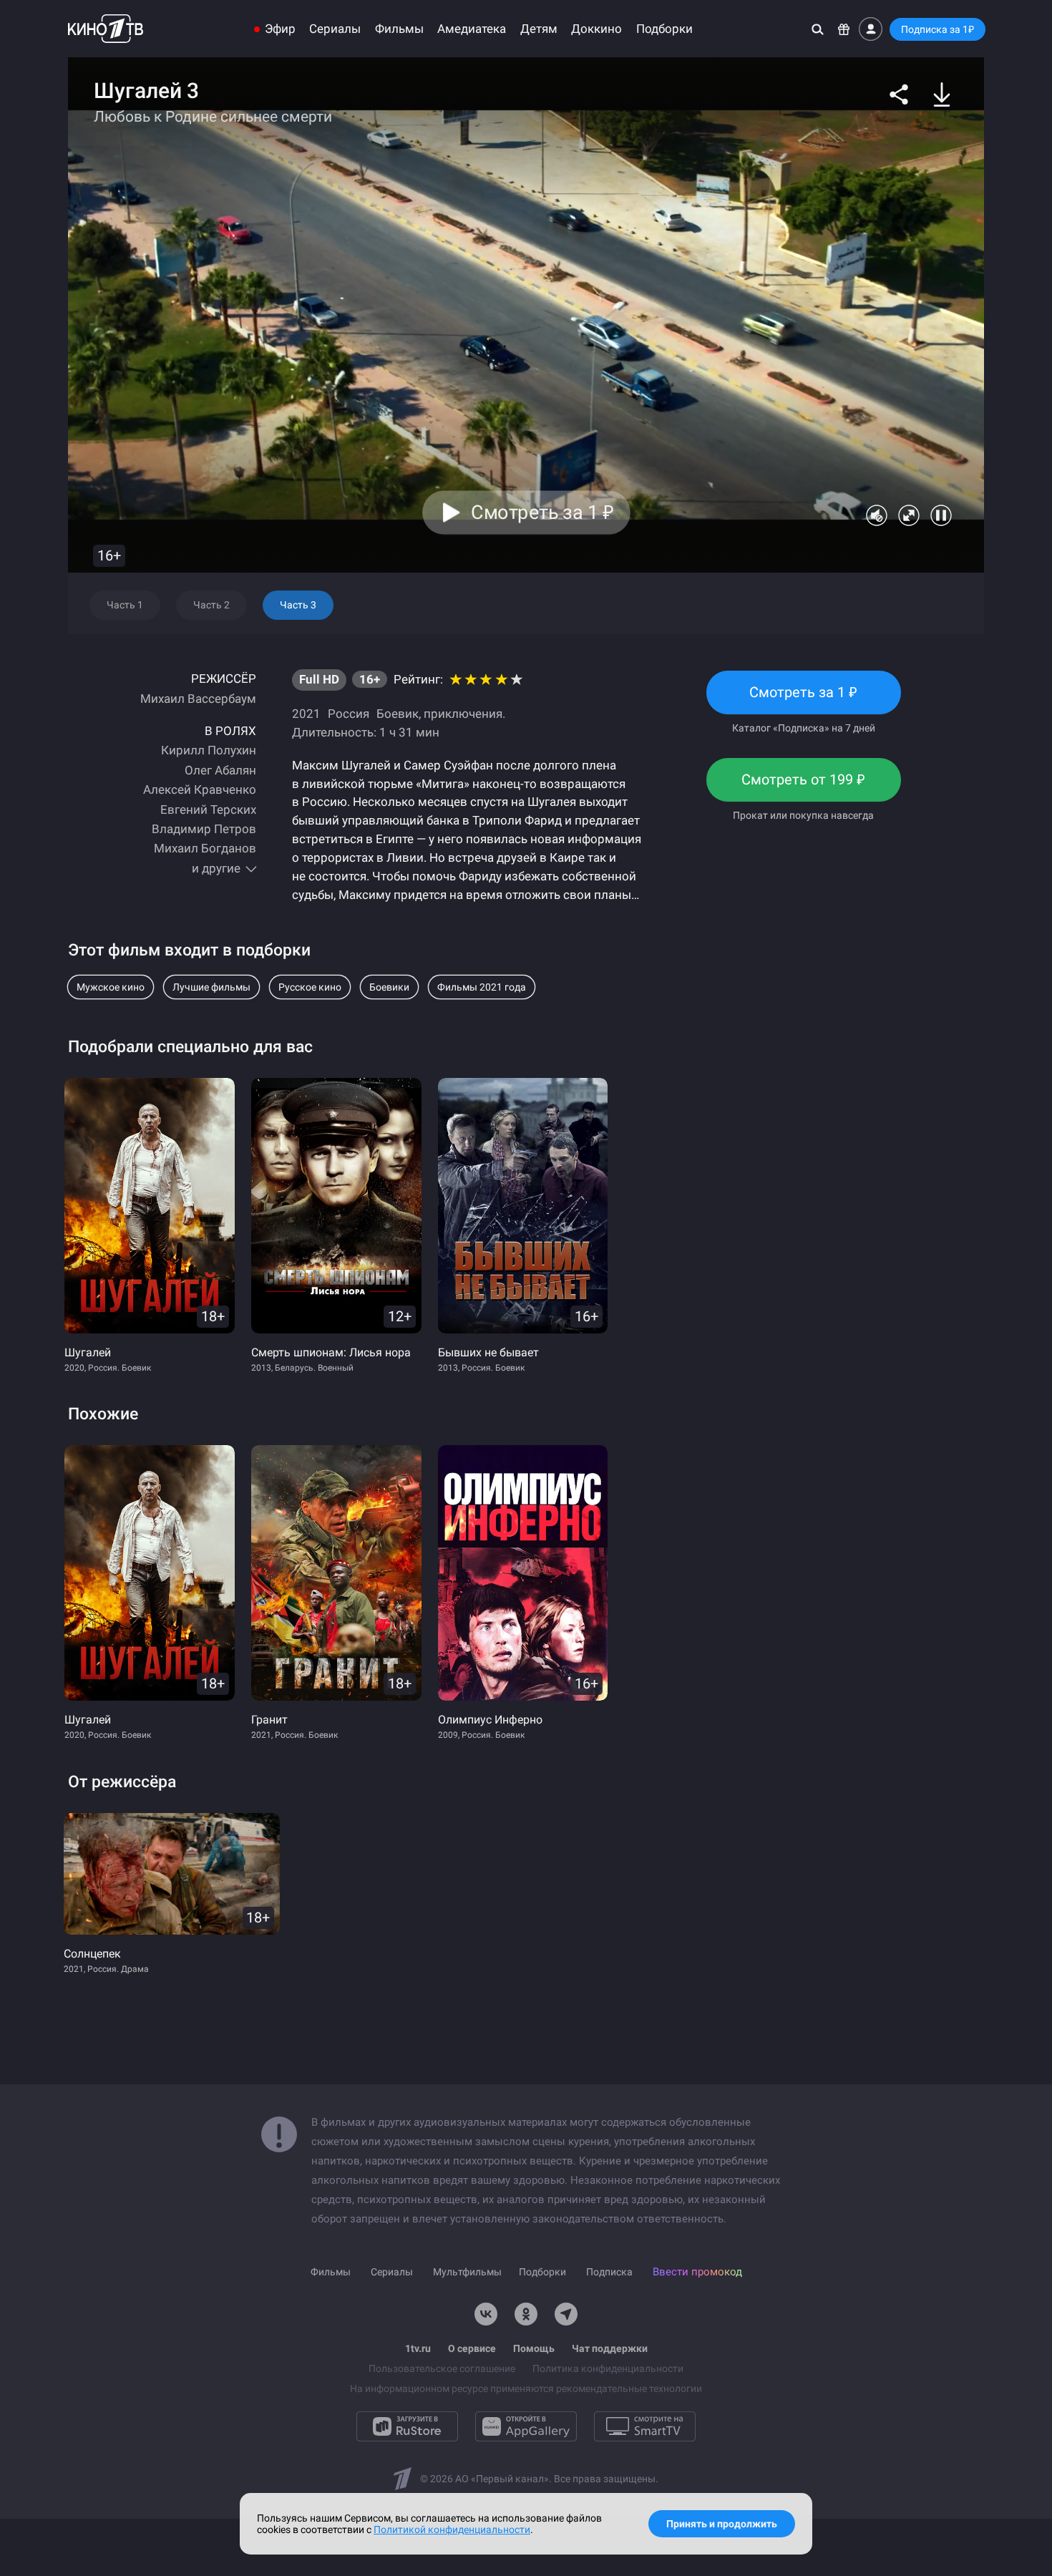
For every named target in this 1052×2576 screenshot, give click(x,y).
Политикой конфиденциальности (452, 2529)
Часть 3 (298, 605)
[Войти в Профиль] (871, 29)
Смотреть (804, 699)
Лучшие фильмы (211, 987)
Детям (539, 29)
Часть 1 (125, 605)
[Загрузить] (942, 94)
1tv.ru (418, 2348)
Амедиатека (472, 29)
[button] (899, 94)
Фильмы (399, 29)
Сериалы (335, 29)
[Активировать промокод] (844, 29)
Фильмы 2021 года (482, 987)
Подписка (609, 2272)
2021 (306, 714)
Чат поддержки (610, 2348)
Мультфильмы (467, 2272)
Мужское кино (111, 987)
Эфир (280, 29)
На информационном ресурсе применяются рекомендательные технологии (526, 2388)
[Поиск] (818, 29)
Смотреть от (803, 786)
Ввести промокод (697, 2272)
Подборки (664, 29)
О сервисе (472, 2348)
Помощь (534, 2348)
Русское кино (310, 987)
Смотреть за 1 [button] (542, 512)
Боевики (389, 987)
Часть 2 (211, 605)
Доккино (596, 29)
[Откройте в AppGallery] (526, 2426)
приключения (463, 714)
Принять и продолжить (722, 2524)
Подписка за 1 (937, 29)
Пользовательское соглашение (442, 2368)
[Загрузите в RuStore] (407, 2426)
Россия (349, 714)
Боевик (398, 714)
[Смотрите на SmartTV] (645, 2426)
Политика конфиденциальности (608, 2368)
